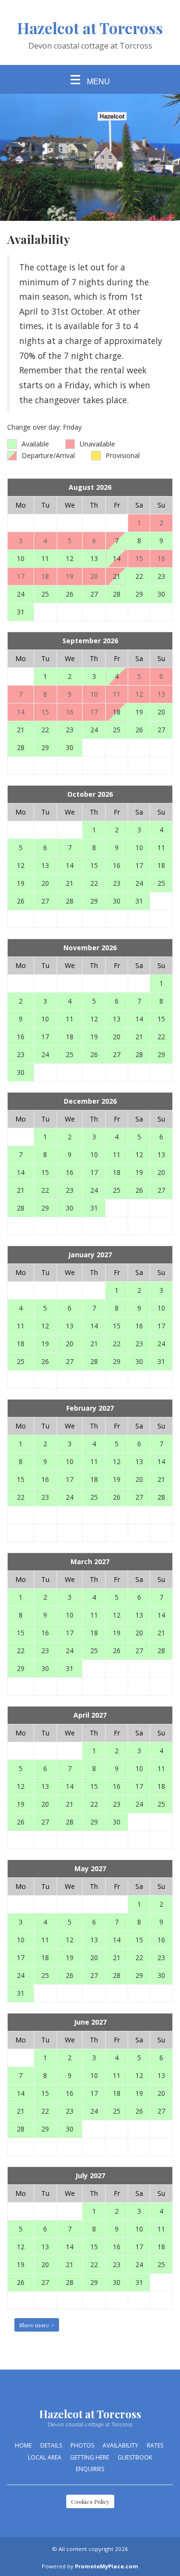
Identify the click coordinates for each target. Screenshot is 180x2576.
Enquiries (90, 2469)
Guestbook (135, 2457)
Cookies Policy (90, 2501)
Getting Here (90, 2457)
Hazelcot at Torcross (90, 28)
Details (51, 2445)
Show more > (37, 2325)
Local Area (45, 2457)
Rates (155, 2445)
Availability (120, 2445)
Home (23, 2445)
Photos (82, 2445)
